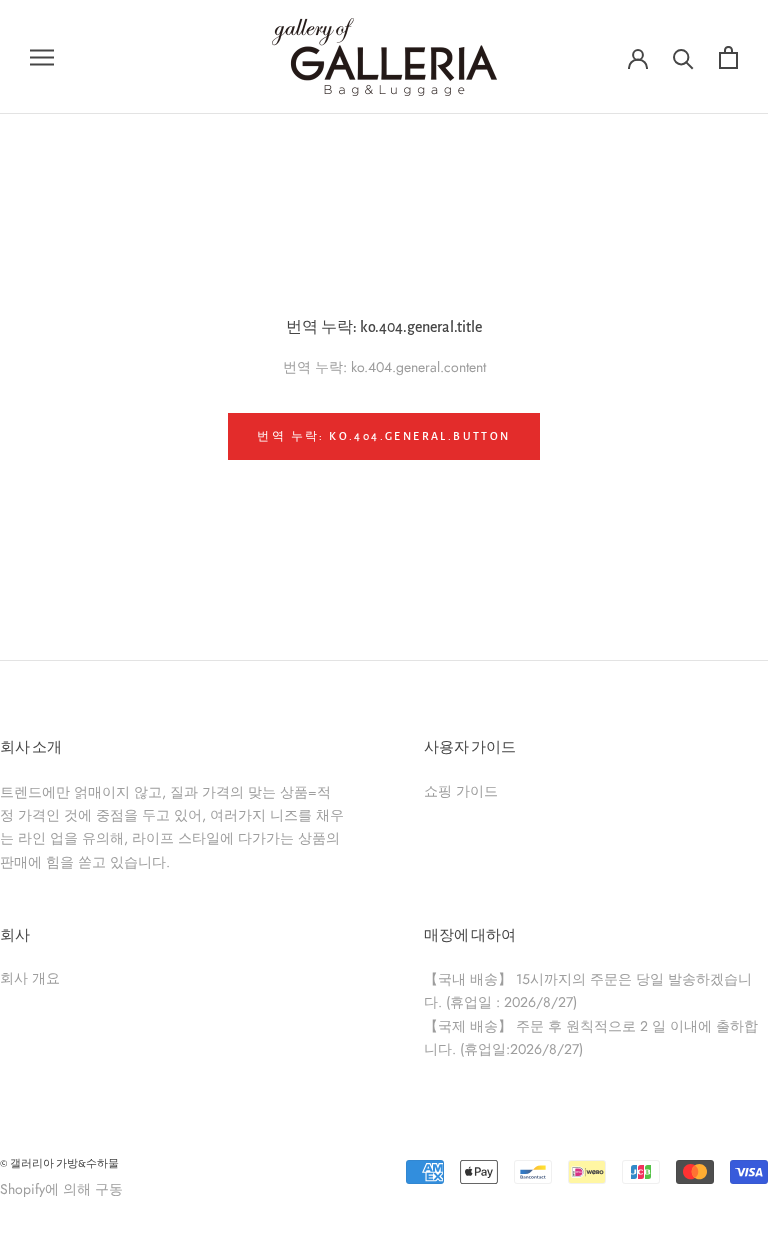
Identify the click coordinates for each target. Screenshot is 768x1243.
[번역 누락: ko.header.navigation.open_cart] (728, 57)
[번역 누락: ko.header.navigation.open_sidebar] (42, 56)
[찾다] (683, 57)
